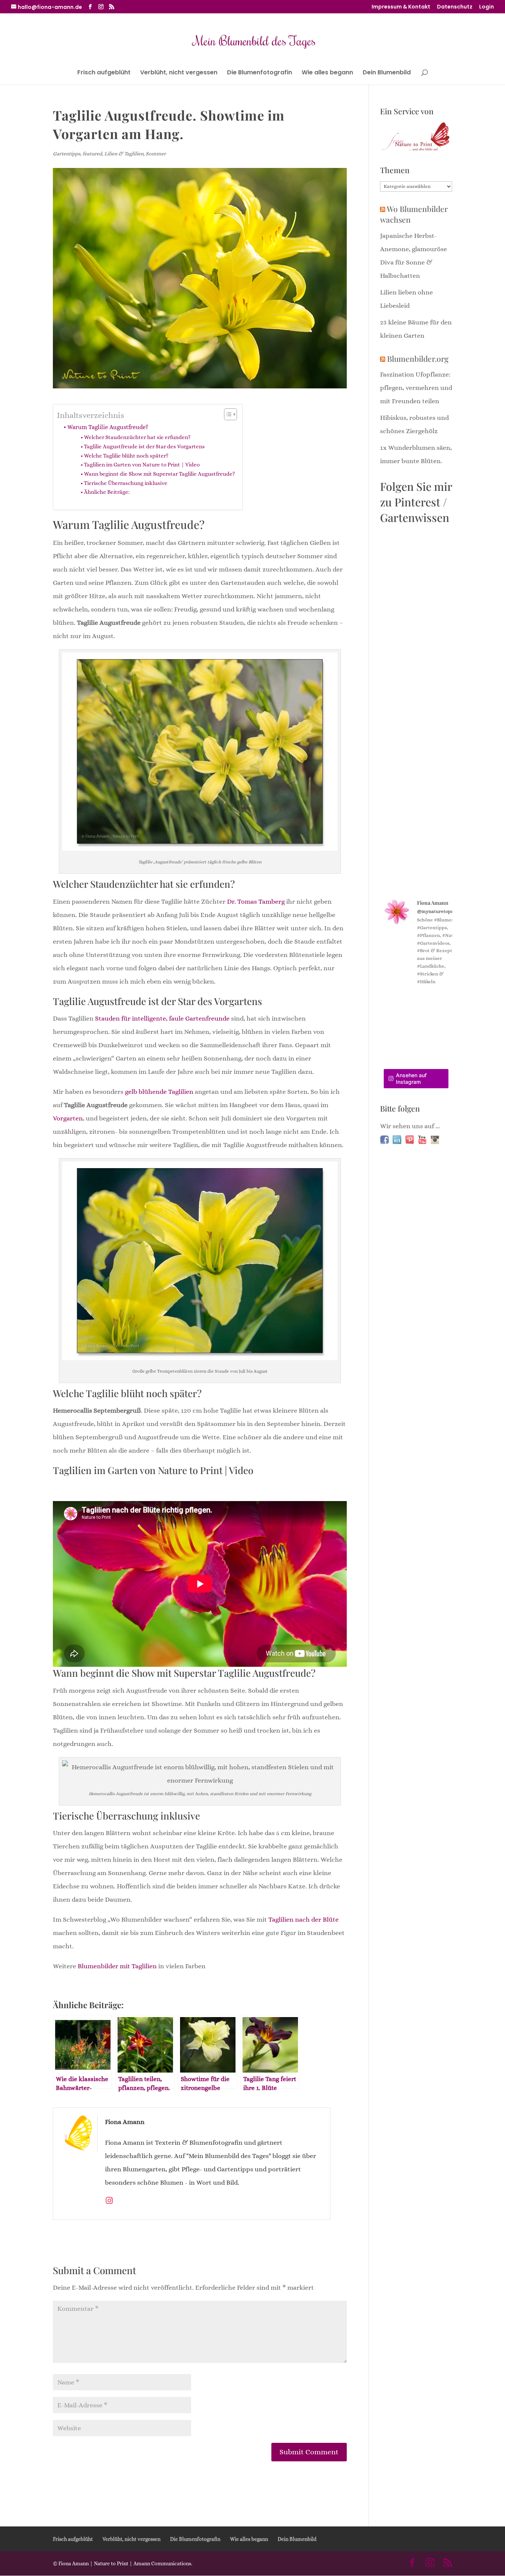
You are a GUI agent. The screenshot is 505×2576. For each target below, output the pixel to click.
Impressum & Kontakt (401, 7)
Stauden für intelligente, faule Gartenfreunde (162, 1018)
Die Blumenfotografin (260, 73)
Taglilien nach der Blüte (304, 1919)
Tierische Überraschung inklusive (126, 483)
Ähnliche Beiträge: (107, 492)
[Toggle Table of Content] (227, 414)
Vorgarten (68, 1118)
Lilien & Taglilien (124, 154)
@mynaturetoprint (438, 911)
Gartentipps (67, 154)
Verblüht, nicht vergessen (179, 73)
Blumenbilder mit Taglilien (117, 1966)
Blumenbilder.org (418, 358)
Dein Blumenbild (387, 73)
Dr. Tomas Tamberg (256, 901)
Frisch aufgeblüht (104, 73)
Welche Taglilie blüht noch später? (126, 456)
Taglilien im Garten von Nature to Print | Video (142, 465)
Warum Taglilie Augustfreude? (108, 427)
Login (487, 7)
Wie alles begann (327, 73)
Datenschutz (455, 7)
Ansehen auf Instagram (411, 1078)
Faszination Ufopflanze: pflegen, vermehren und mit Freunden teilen (416, 388)
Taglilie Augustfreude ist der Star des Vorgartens (144, 446)
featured (92, 154)
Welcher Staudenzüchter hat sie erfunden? (137, 437)
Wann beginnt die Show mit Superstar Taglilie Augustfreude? (160, 474)
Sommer (156, 154)
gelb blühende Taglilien (159, 1092)
